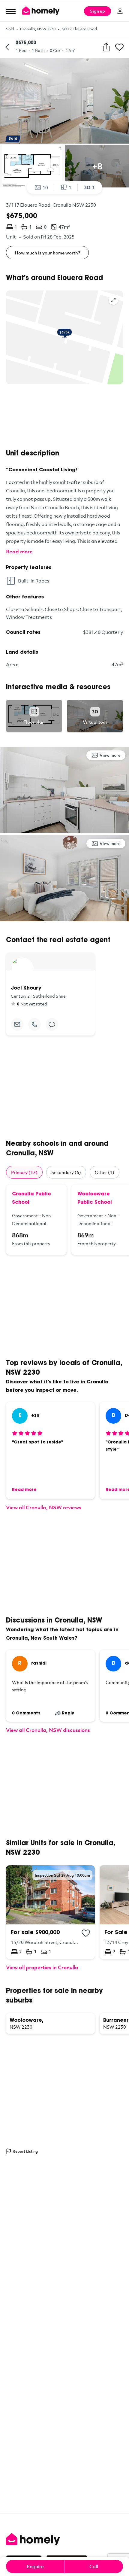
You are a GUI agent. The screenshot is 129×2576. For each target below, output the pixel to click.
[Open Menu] (11, 11)
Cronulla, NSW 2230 (38, 29)
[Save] (119, 47)
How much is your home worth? (47, 253)
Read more (19, 551)
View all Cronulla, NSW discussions (48, 1730)
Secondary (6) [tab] (66, 1172)
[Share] (106, 47)
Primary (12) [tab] (24, 1172)
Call (94, 2566)
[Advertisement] (64, 417)
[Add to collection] (86, 1933)
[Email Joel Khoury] (17, 1024)
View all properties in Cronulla (42, 1967)
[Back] (7, 47)
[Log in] (120, 11)
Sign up (97, 11)
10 (45, 187)
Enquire (35, 2566)
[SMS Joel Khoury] (52, 1024)
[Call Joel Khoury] (34, 1024)
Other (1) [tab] (105, 1172)
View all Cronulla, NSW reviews (44, 1507)
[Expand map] (113, 300)
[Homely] (64, 2539)
